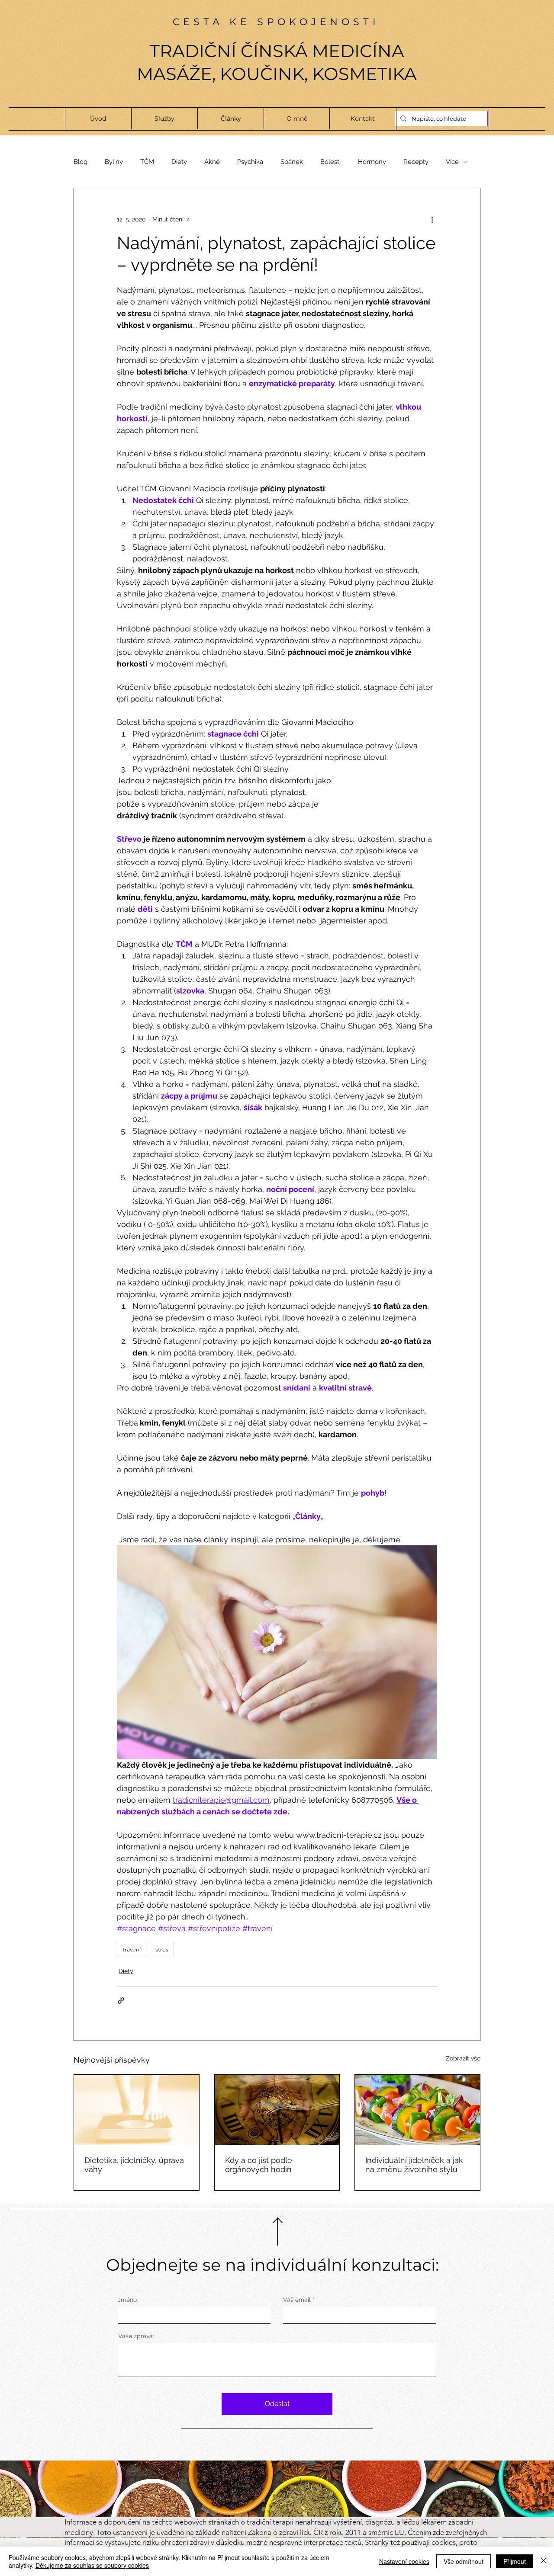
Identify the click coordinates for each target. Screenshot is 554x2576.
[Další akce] (432, 219)
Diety (179, 162)
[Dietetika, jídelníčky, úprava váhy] (137, 2110)
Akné (212, 162)
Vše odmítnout (464, 2561)
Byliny (114, 162)
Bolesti (330, 162)
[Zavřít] (544, 2561)
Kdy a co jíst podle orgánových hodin (259, 2165)
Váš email (297, 2300)
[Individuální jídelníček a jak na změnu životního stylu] (417, 2110)
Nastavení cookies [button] (404, 2561)
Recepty (416, 162)
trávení (132, 1949)
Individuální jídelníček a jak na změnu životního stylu (414, 2165)
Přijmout (515, 2561)
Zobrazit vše (463, 2058)
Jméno (127, 2300)
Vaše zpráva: (136, 2336)
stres (162, 1949)
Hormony (372, 162)
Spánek (292, 162)
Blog (81, 162)
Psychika (250, 162)
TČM (147, 162)
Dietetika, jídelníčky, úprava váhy (134, 2165)
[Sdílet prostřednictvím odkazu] (121, 2001)
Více (452, 162)
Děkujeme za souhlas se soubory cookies (92, 2565)
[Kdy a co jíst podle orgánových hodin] (277, 2110)
